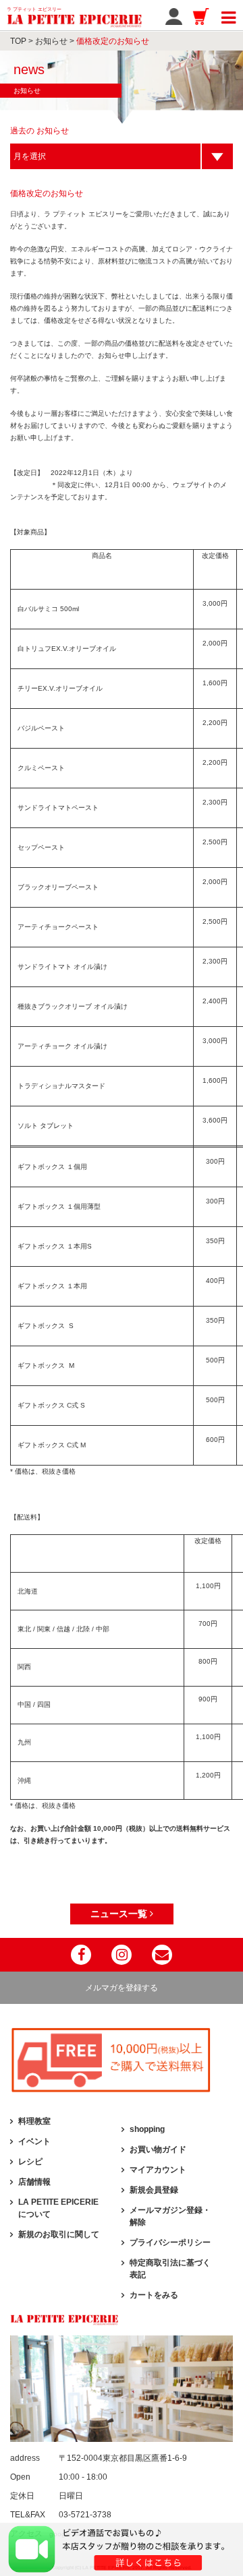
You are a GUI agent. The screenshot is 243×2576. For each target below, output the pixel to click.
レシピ (30, 2162)
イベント (34, 2141)
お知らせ (51, 41)
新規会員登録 (154, 2190)
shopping (147, 2129)
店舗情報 (34, 2182)
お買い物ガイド (158, 2149)
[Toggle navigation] (228, 15)
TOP (18, 41)
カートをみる (154, 2295)
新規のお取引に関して (59, 2234)
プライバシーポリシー (170, 2242)
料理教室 (34, 2121)
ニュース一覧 (120, 1914)
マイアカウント (158, 2170)
